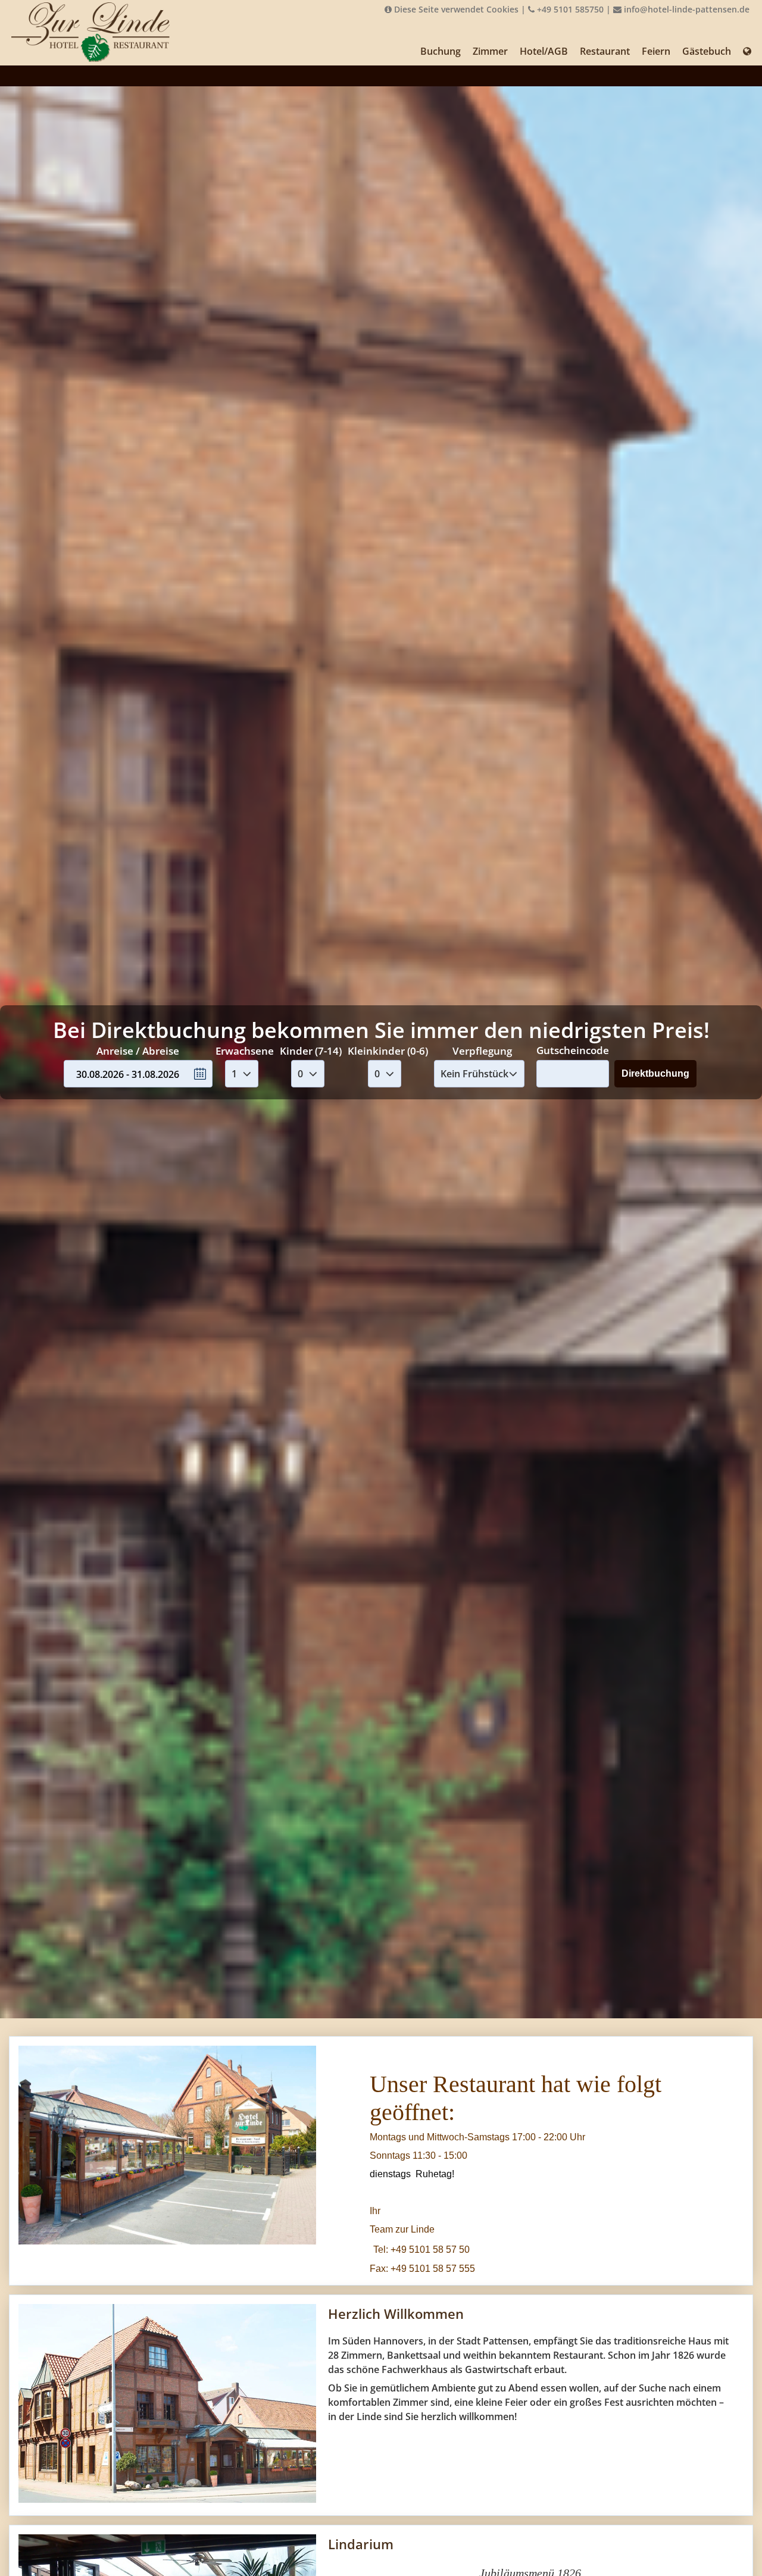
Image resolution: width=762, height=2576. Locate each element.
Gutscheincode (573, 1050)
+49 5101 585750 (569, 9)
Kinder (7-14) (311, 1051)
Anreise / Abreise (138, 1051)
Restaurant (605, 51)
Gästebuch (707, 51)
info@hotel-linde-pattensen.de (686, 9)
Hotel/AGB (544, 51)
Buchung (441, 51)
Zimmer (490, 51)
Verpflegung (482, 1051)
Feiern (656, 51)
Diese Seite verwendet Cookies (455, 9)
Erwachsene (245, 1051)
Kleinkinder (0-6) (388, 1051)
